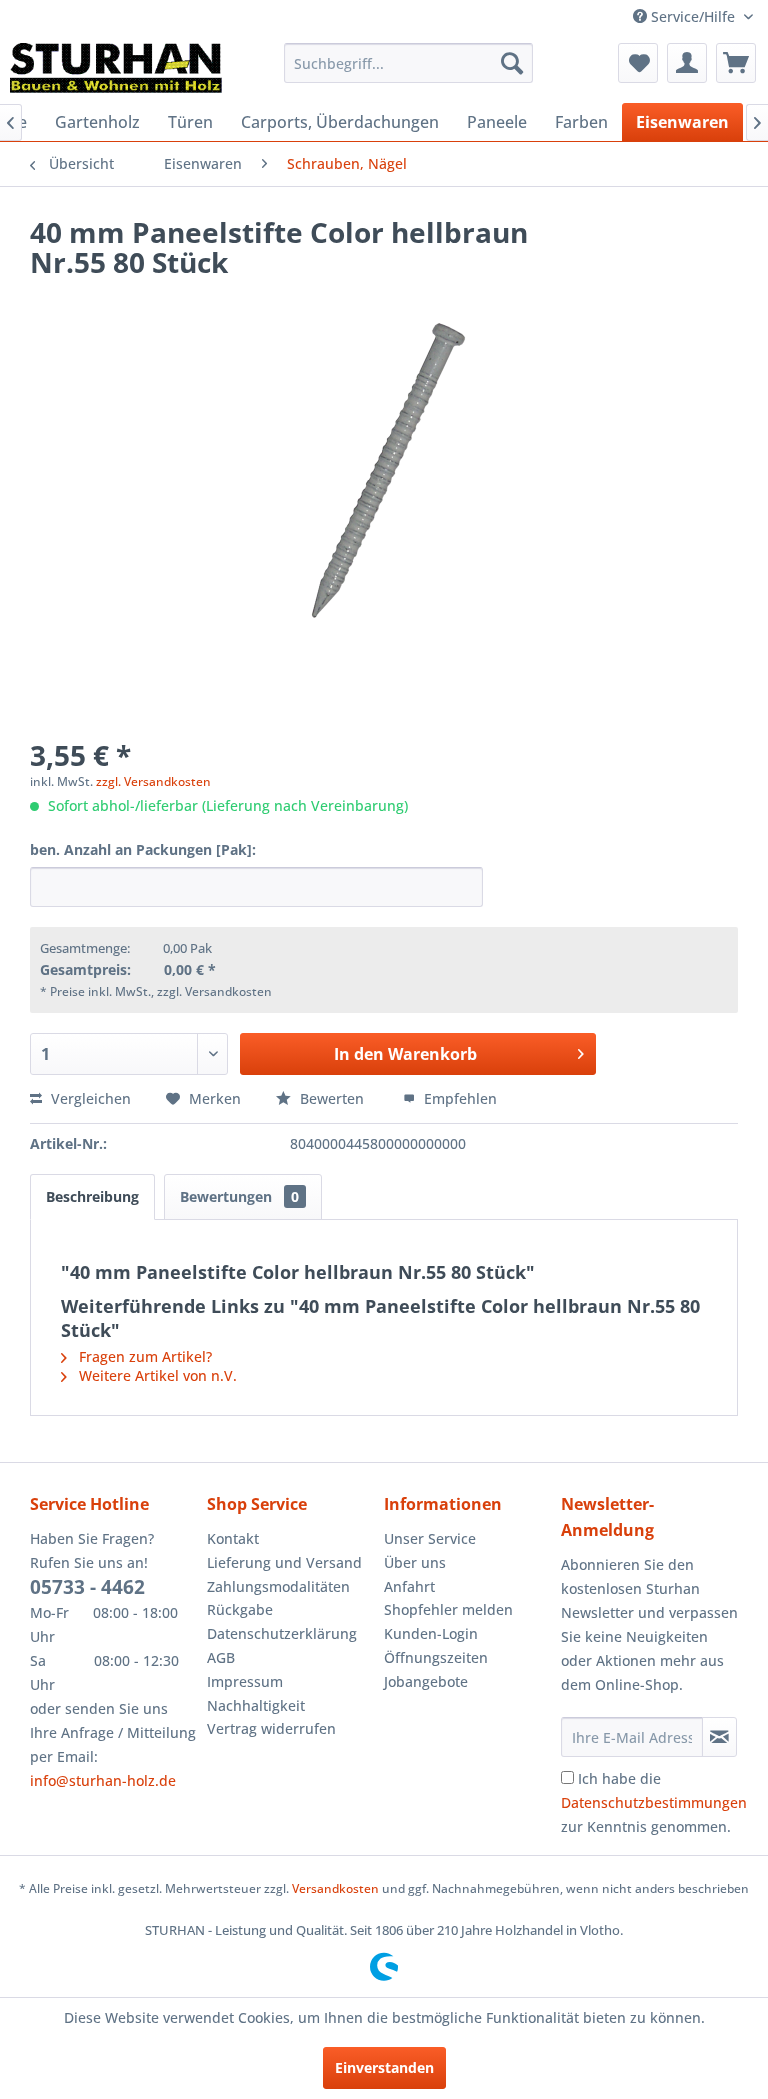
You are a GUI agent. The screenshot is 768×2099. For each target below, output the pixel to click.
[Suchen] (512, 63)
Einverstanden (384, 2067)
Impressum (245, 1681)
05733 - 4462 (87, 1587)
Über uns (415, 1562)
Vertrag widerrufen (271, 1728)
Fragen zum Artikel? (143, 1356)
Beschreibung (92, 1196)
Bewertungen (239, 1196)
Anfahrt (409, 1586)
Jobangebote (426, 1681)
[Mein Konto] (687, 63)
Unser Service (430, 1538)
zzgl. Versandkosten (153, 781)
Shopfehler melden (448, 1609)
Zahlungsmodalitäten (278, 1586)
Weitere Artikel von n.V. (156, 1375)
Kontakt (233, 1538)
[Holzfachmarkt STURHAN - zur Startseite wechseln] (116, 68)
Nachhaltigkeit (256, 1705)
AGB (221, 1657)
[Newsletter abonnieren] (719, 1737)
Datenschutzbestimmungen (654, 1802)
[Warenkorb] (736, 63)
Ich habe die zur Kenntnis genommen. (654, 1802)
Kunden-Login (431, 1633)
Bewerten (332, 1098)
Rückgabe (240, 1609)
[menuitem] (409, 63)
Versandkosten (335, 1888)
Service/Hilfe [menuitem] (693, 16)
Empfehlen (458, 1098)
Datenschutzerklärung (282, 1633)
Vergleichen (89, 1098)
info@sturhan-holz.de (103, 1780)
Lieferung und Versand (284, 1562)
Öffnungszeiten (436, 1657)
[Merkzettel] (638, 63)
